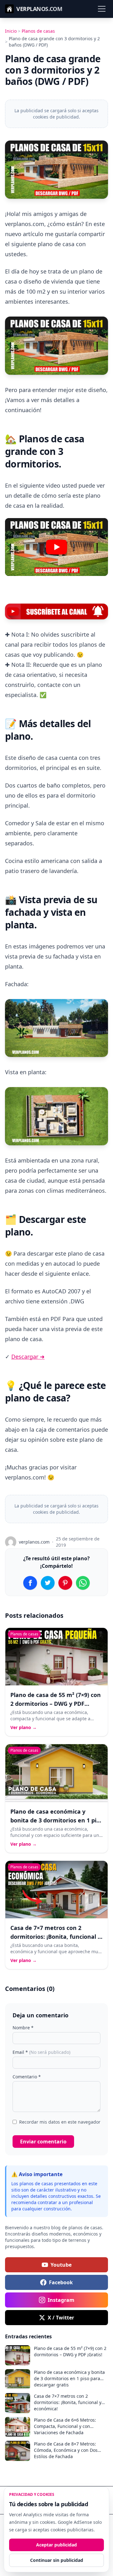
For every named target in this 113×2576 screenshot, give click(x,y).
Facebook (61, 2282)
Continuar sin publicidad (57, 2560)
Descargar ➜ (28, 1357)
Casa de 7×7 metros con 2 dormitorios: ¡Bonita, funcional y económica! (56, 1937)
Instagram (61, 2300)
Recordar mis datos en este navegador (60, 2122)
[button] (56, 547)
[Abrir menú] (102, 9)
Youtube (61, 2265)
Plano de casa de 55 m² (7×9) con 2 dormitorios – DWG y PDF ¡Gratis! (56, 1704)
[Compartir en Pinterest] (65, 1583)
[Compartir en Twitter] (48, 1583)
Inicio (11, 31)
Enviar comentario (43, 2142)
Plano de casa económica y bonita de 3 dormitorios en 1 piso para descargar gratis (56, 1820)
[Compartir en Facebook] (30, 1583)
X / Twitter (61, 2318)
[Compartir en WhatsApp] (83, 1583)
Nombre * (23, 2028)
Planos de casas (38, 31)
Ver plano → (24, 1727)
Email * (41, 2052)
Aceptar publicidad (56, 2545)
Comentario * (27, 2077)
